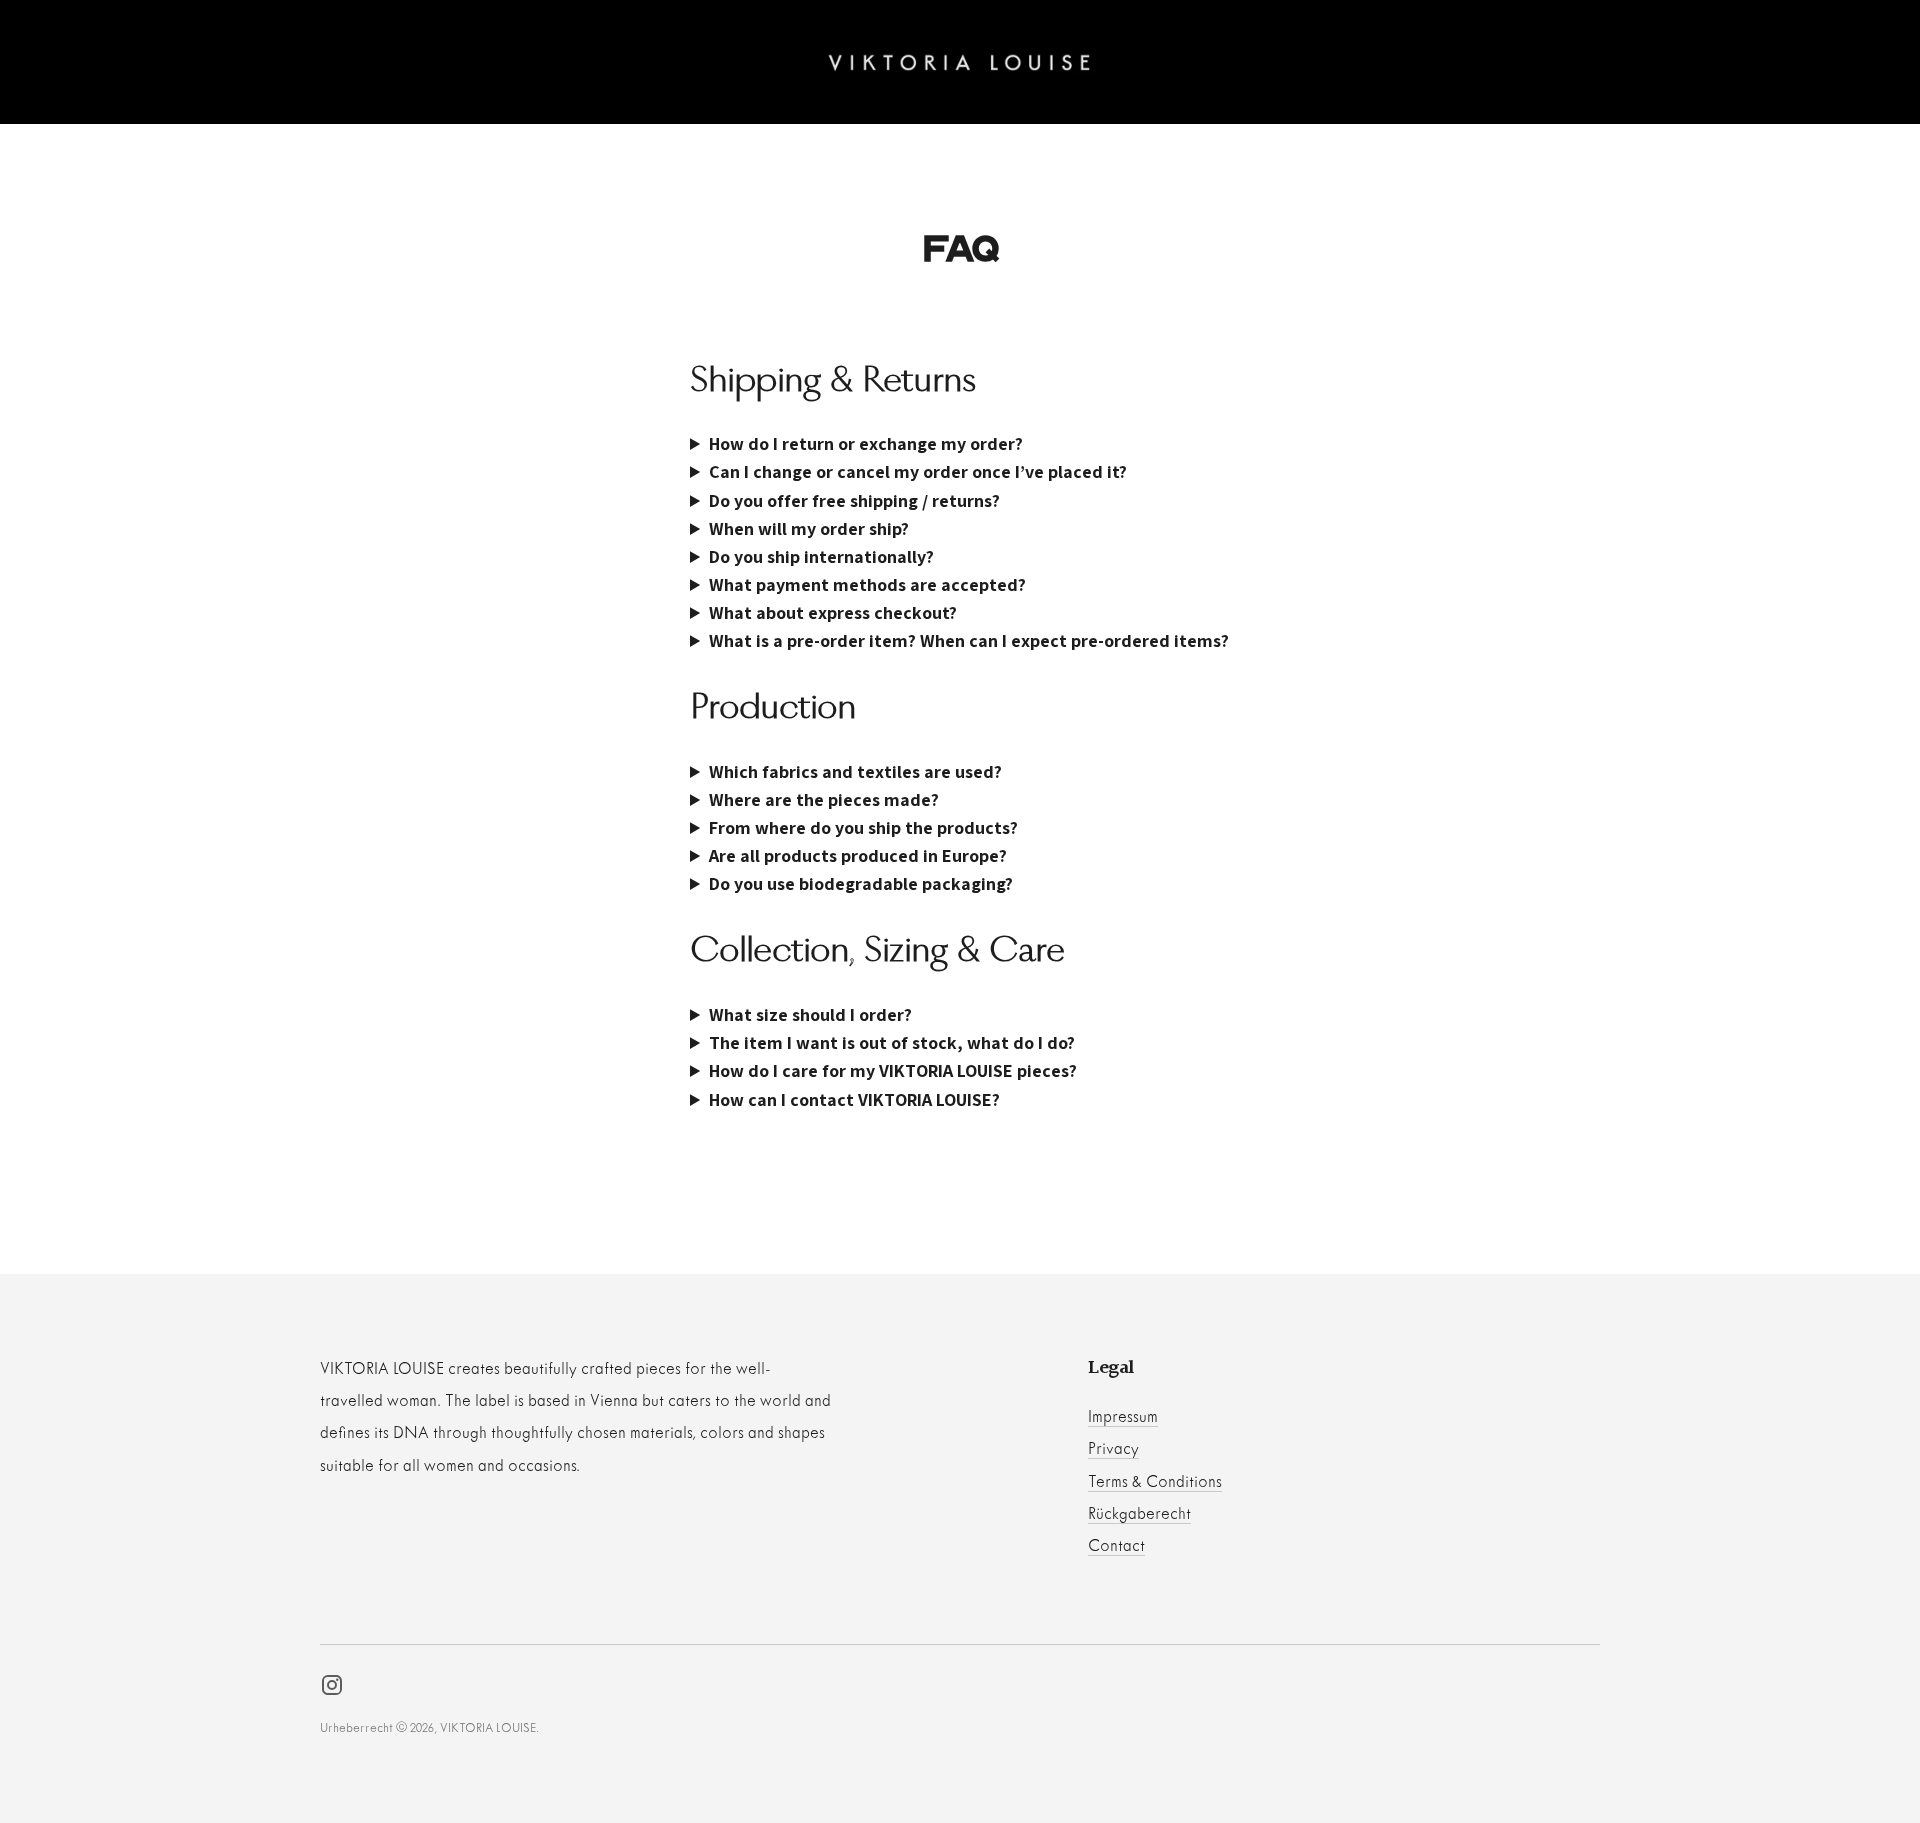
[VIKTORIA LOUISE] (960, 62)
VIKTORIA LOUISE (488, 1729)
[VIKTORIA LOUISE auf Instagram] (332, 1690)
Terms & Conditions (1155, 1482)
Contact (1116, 1546)
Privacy (1113, 1449)
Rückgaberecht (1139, 1514)
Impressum (1123, 1417)
